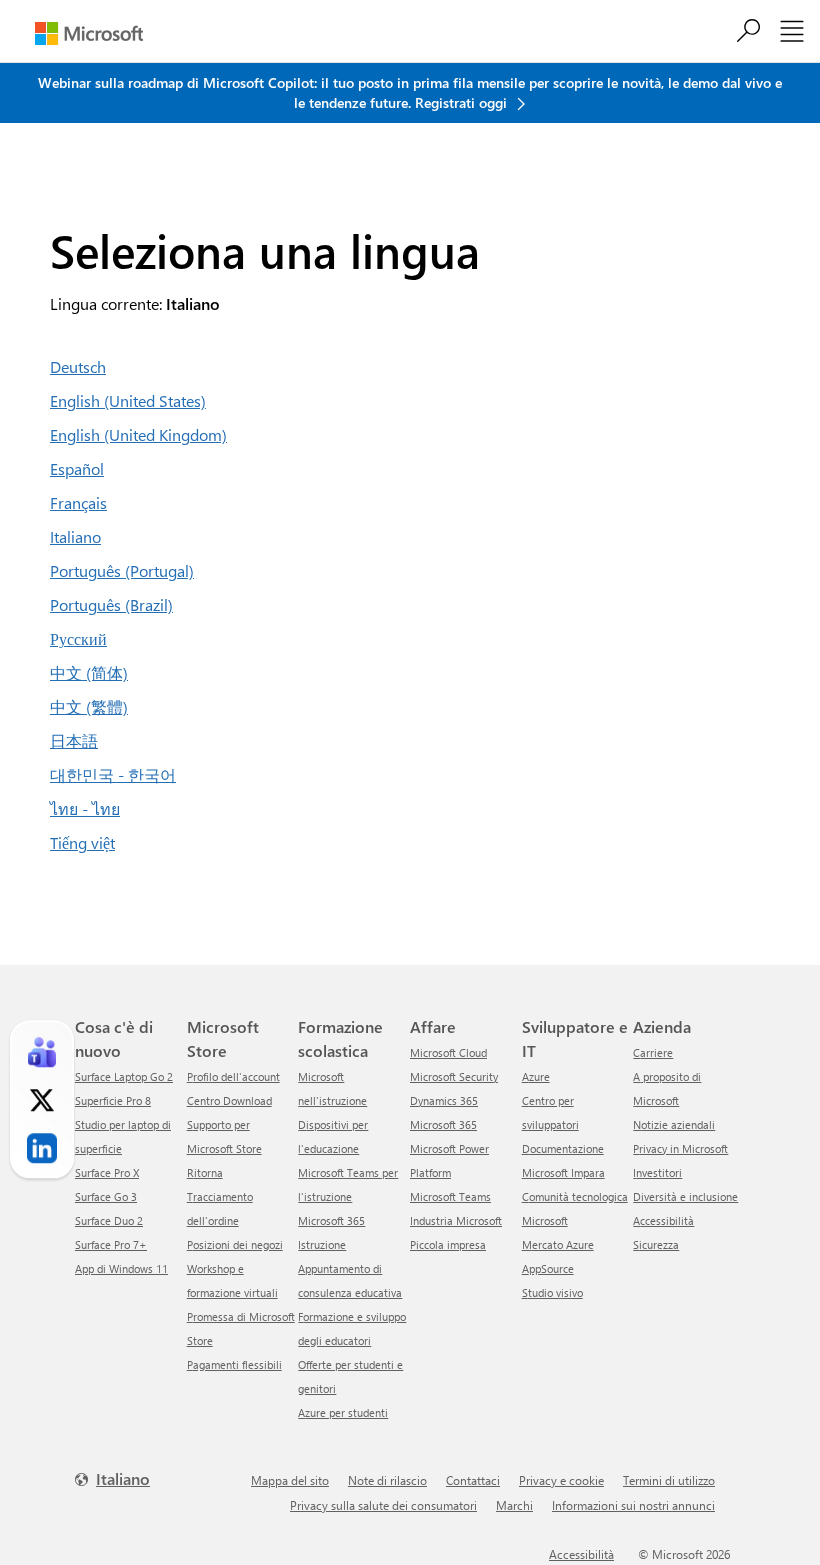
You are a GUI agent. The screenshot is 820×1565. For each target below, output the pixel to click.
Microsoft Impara (563, 1172)
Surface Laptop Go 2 (124, 1076)
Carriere (653, 1052)
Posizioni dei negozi (235, 1244)
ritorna (205, 1172)
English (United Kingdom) (138, 434)
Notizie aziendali (674, 1124)
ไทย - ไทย (85, 808)
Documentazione (563, 1148)
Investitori (657, 1172)
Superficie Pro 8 (113, 1100)
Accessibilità (663, 1220)
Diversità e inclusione (685, 1196)
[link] (42, 1052)
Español (77, 468)
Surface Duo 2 (109, 1220)
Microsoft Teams (450, 1196)
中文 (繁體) (89, 706)
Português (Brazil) (111, 604)
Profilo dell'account (233, 1076)
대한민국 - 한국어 (113, 774)
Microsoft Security (454, 1076)
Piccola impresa (448, 1244)
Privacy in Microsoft (680, 1148)
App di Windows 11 (121, 1268)
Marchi (514, 1505)
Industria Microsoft (456, 1220)
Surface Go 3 (106, 1196)
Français (78, 502)
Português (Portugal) (122, 570)
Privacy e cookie (561, 1480)
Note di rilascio (387, 1480)
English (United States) (128, 400)
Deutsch (78, 366)
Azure (536, 1076)
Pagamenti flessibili (234, 1364)
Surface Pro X (107, 1172)
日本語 (74, 740)
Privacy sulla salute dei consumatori (383, 1505)
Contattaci (473, 1480)
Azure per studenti (343, 1412)
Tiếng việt (82, 842)
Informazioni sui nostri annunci (633, 1505)
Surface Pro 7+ (111, 1244)
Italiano (75, 536)
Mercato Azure (558, 1244)
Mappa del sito (290, 1480)
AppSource (548, 1268)
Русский (78, 638)
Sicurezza (656, 1244)
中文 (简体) (89, 672)
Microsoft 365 (443, 1124)
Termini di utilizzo (669, 1480)
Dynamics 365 (444, 1100)
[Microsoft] (89, 33)
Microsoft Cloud (448, 1052)
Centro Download (229, 1100)
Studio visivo (552, 1292)
